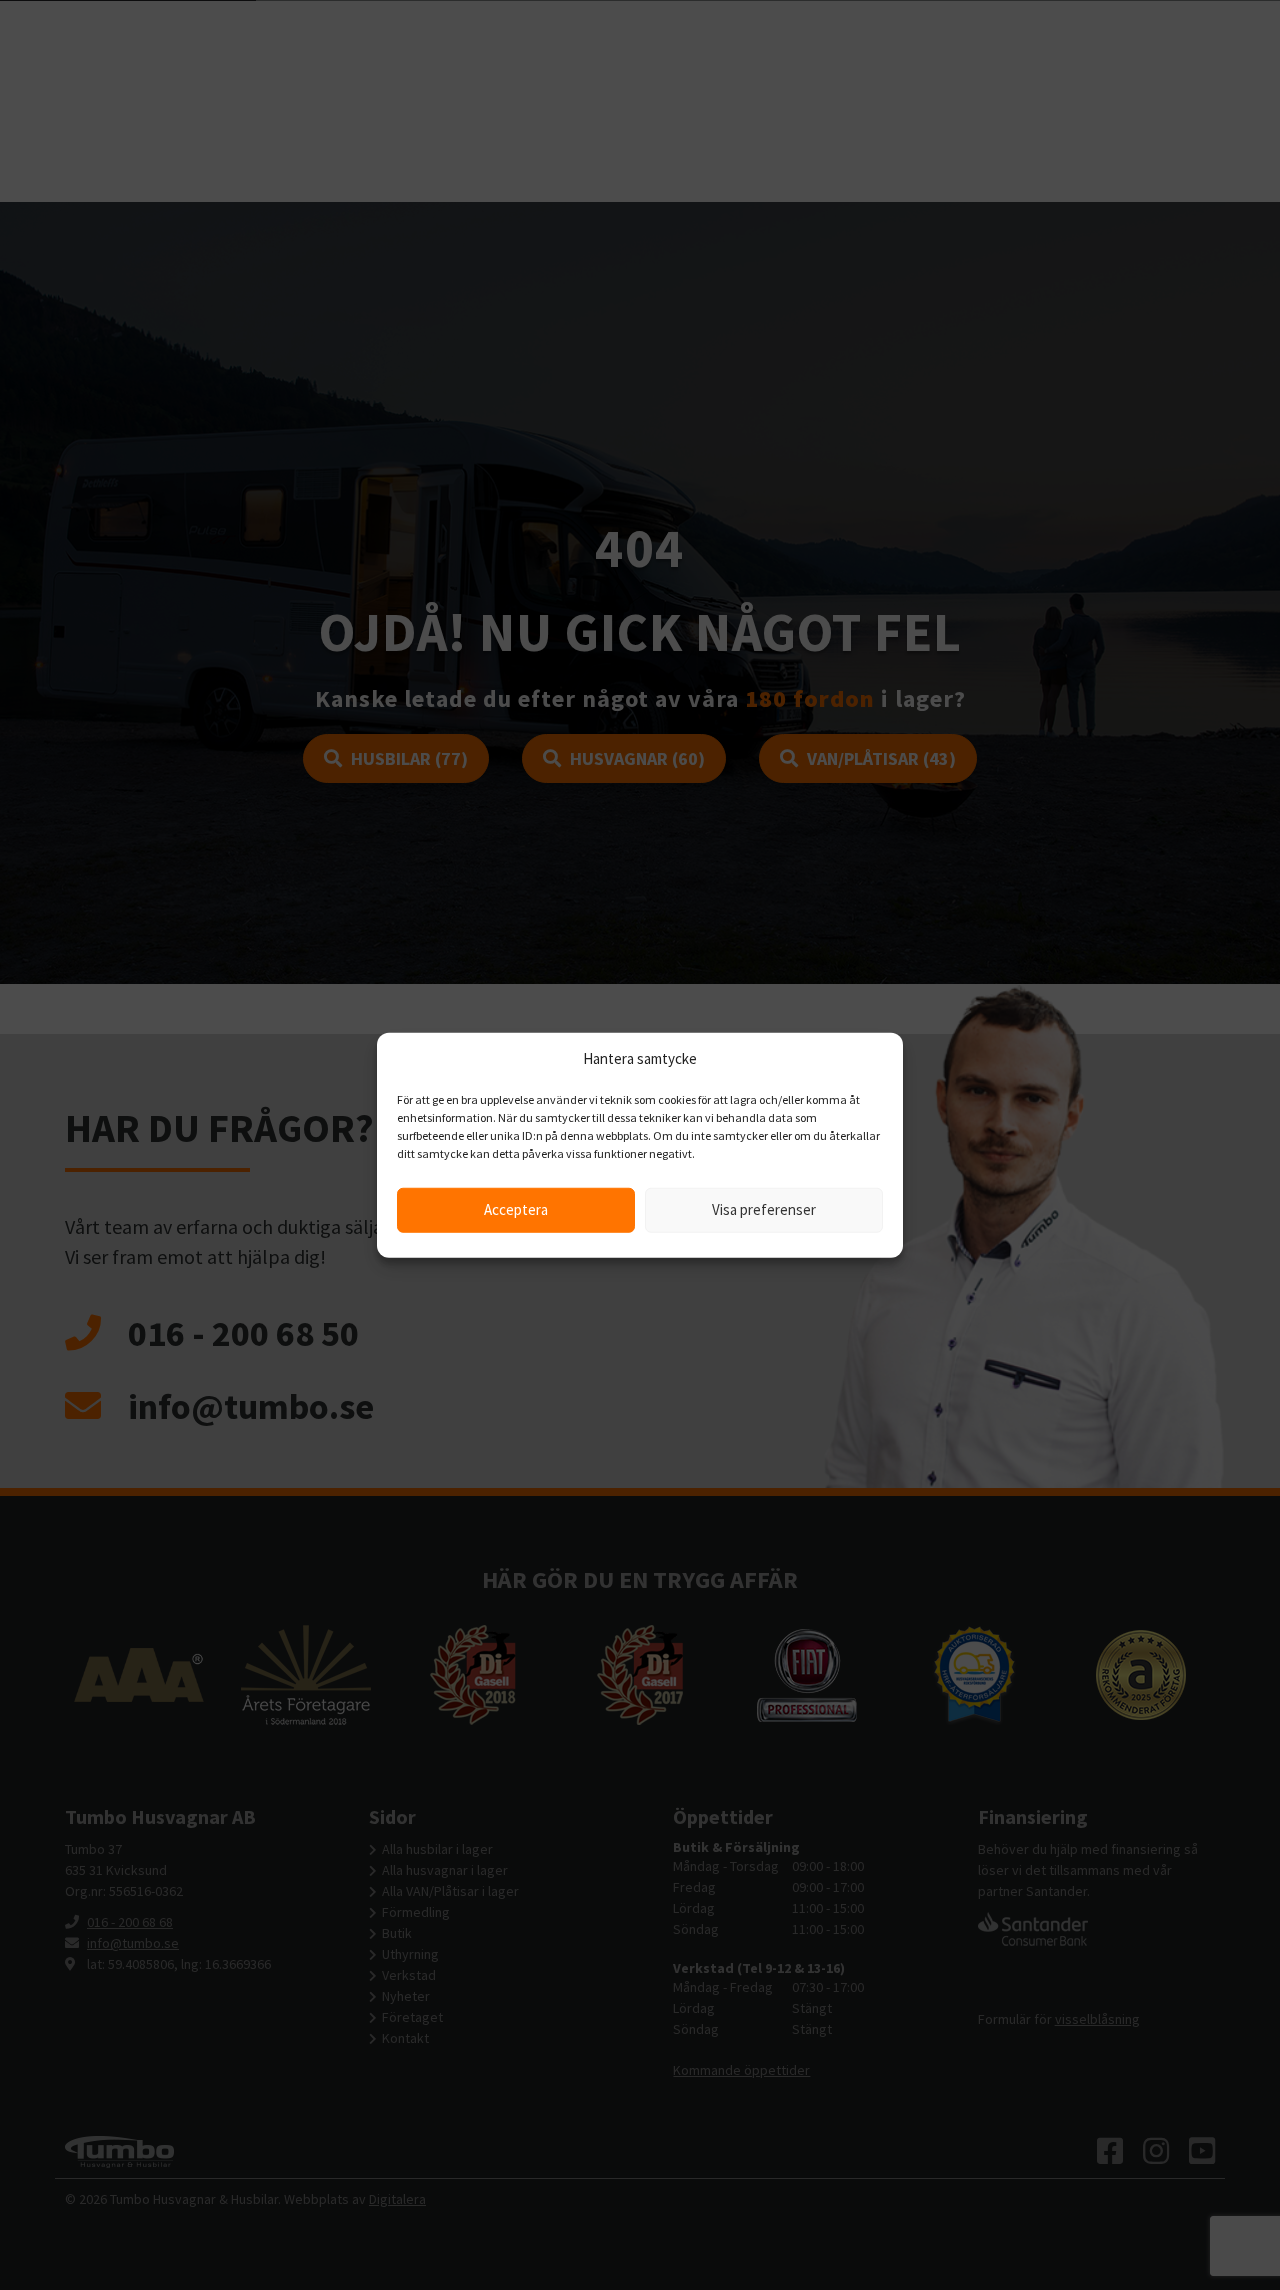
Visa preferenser (764, 1209)
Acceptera (516, 1209)
